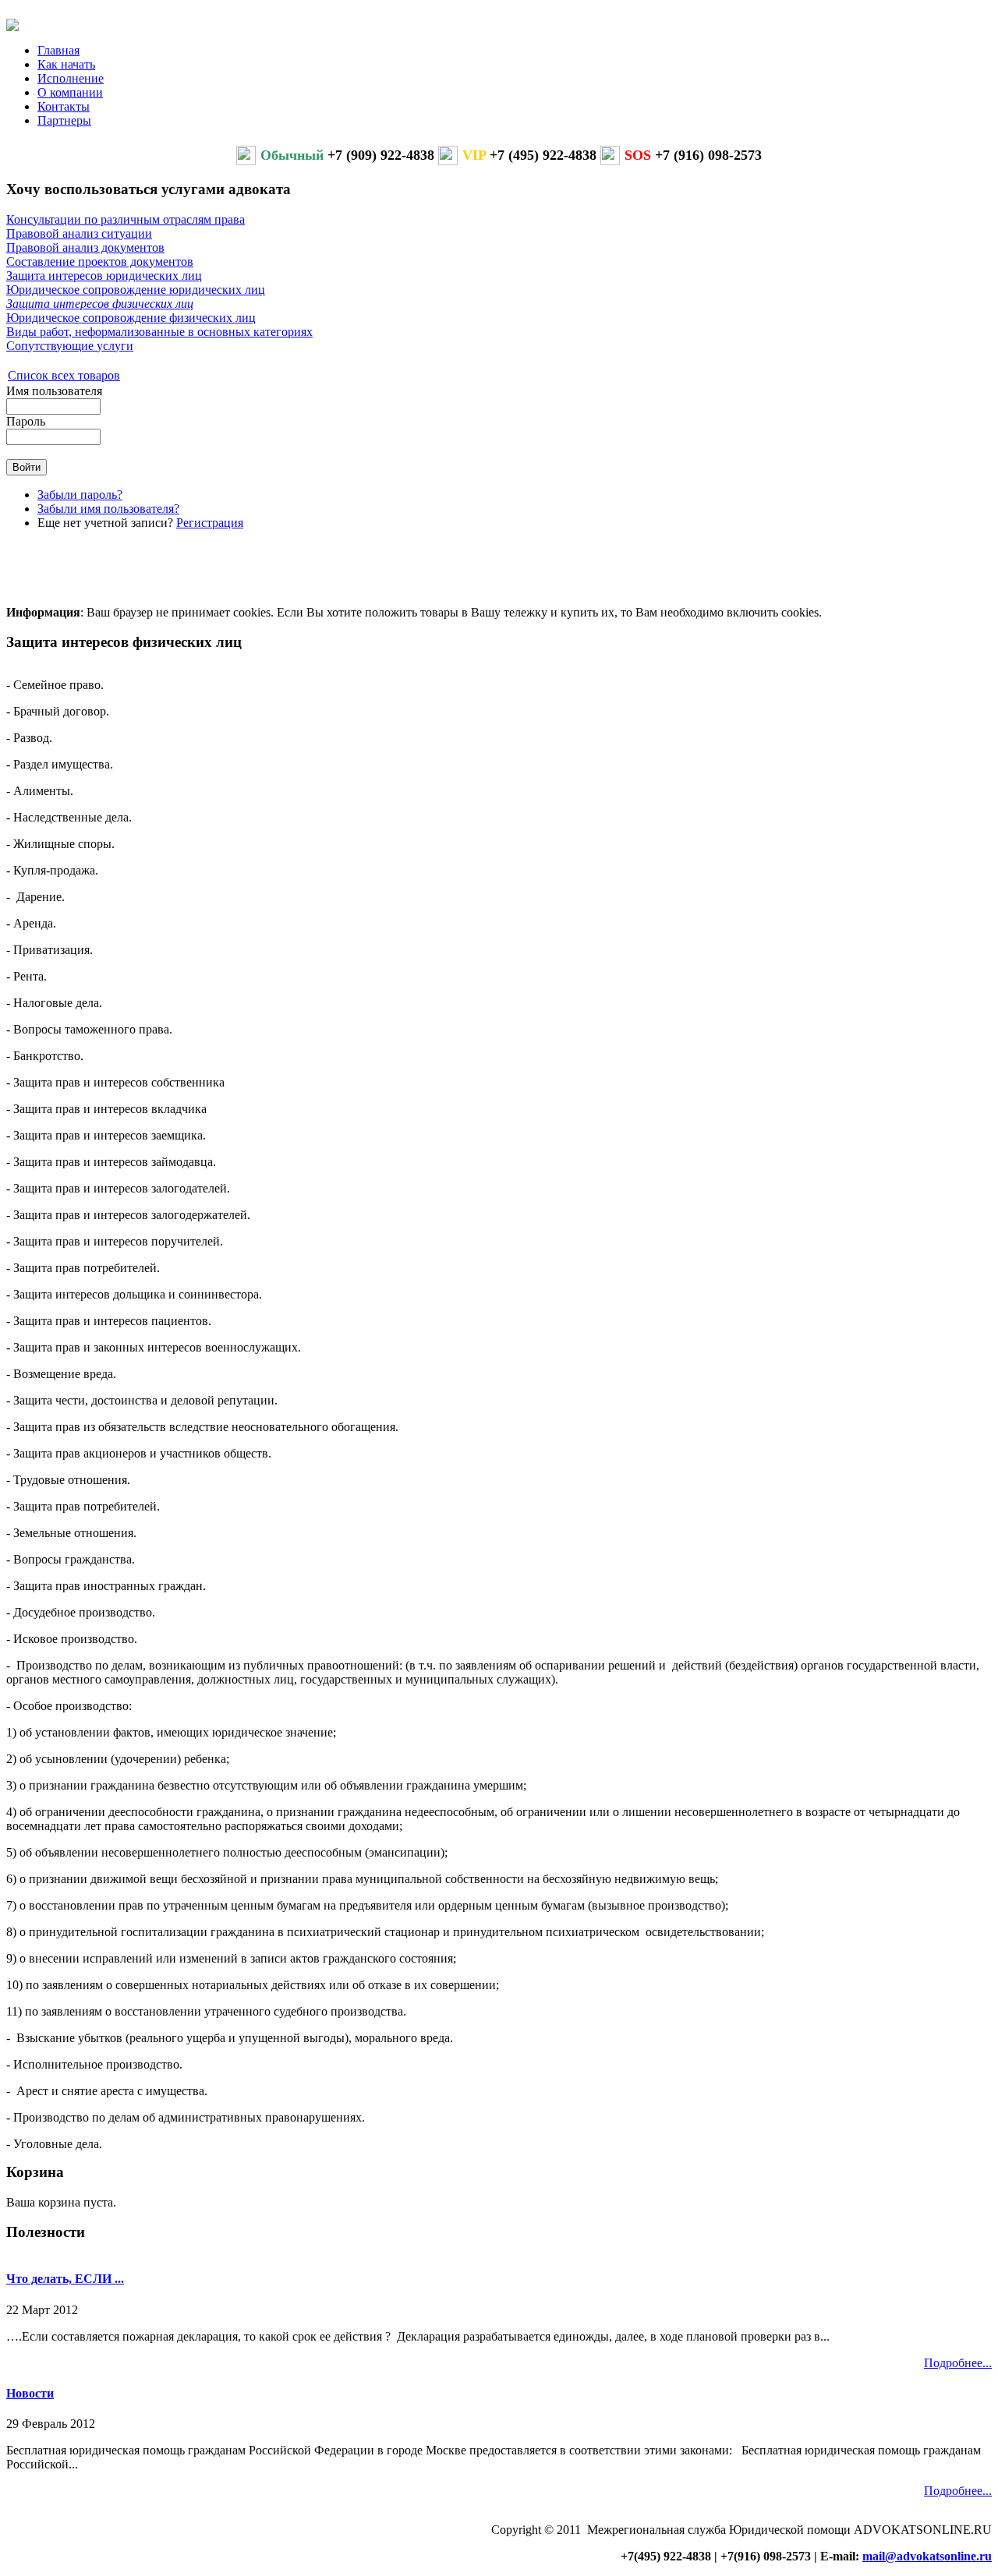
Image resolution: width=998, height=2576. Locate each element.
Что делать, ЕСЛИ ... (65, 2279)
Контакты (64, 106)
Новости (30, 2393)
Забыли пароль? (80, 495)
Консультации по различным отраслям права (126, 219)
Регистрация (210, 523)
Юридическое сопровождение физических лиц (131, 318)
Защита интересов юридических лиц (104, 276)
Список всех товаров (64, 375)
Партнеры (64, 120)
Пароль (26, 421)
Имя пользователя (54, 391)
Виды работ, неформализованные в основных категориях (159, 332)
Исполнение (71, 78)
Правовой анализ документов (85, 247)
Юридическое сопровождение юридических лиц (136, 290)
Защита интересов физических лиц (100, 304)
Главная (58, 50)
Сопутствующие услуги (70, 346)
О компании (70, 92)
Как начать (66, 64)
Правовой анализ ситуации (79, 233)
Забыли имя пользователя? (108, 509)
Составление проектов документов (100, 261)
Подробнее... (958, 2363)
